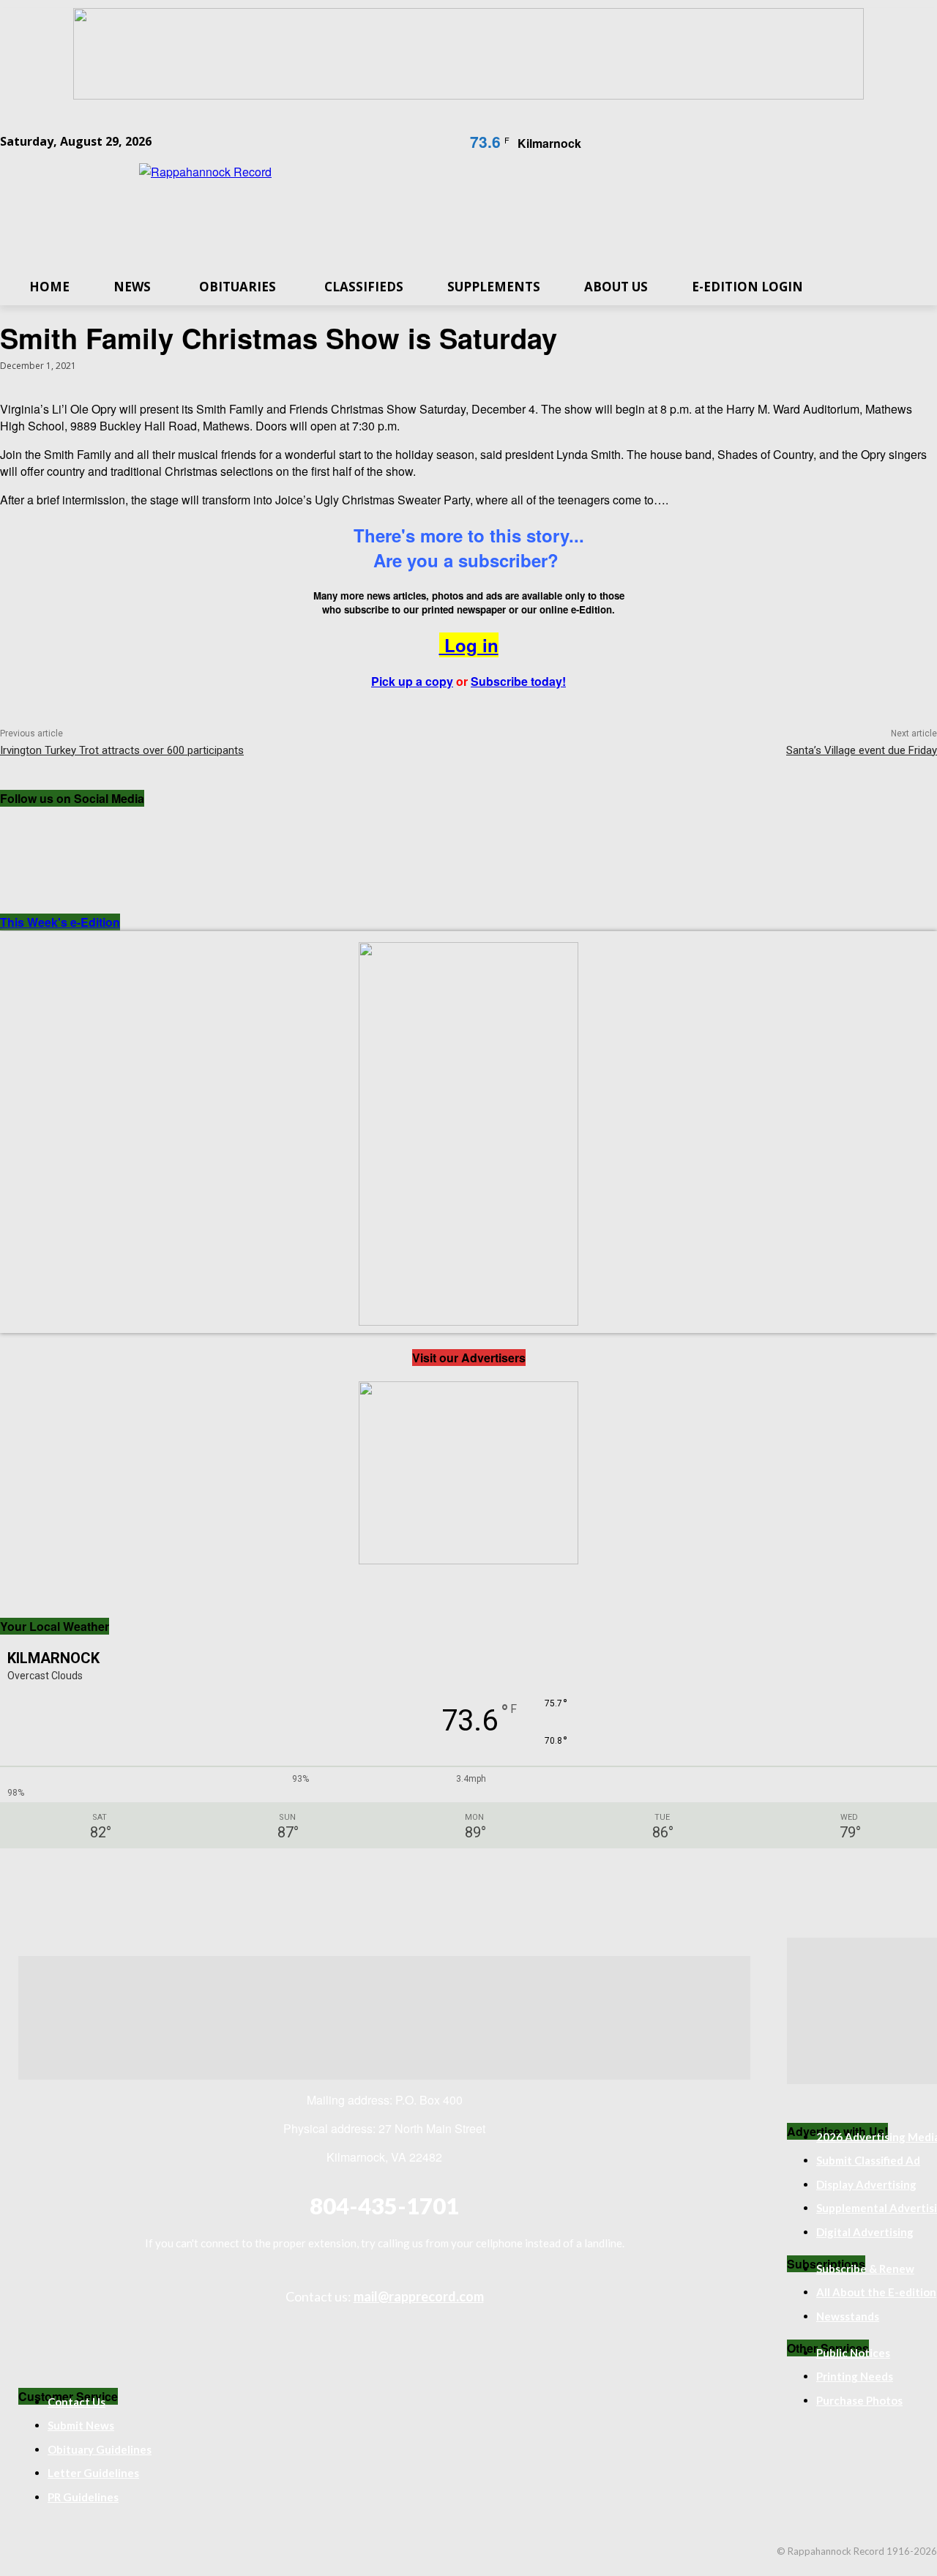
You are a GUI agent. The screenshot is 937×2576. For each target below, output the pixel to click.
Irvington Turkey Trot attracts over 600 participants (122, 750)
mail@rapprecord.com (419, 2296)
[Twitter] (146, 830)
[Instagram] (86, 830)
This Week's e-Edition (60, 922)
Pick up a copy (412, 681)
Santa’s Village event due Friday (862, 750)
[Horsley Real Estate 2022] (468, 1560)
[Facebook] (26, 830)
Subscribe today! (518, 681)
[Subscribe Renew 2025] (468, 95)
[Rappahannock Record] (468, 208)
